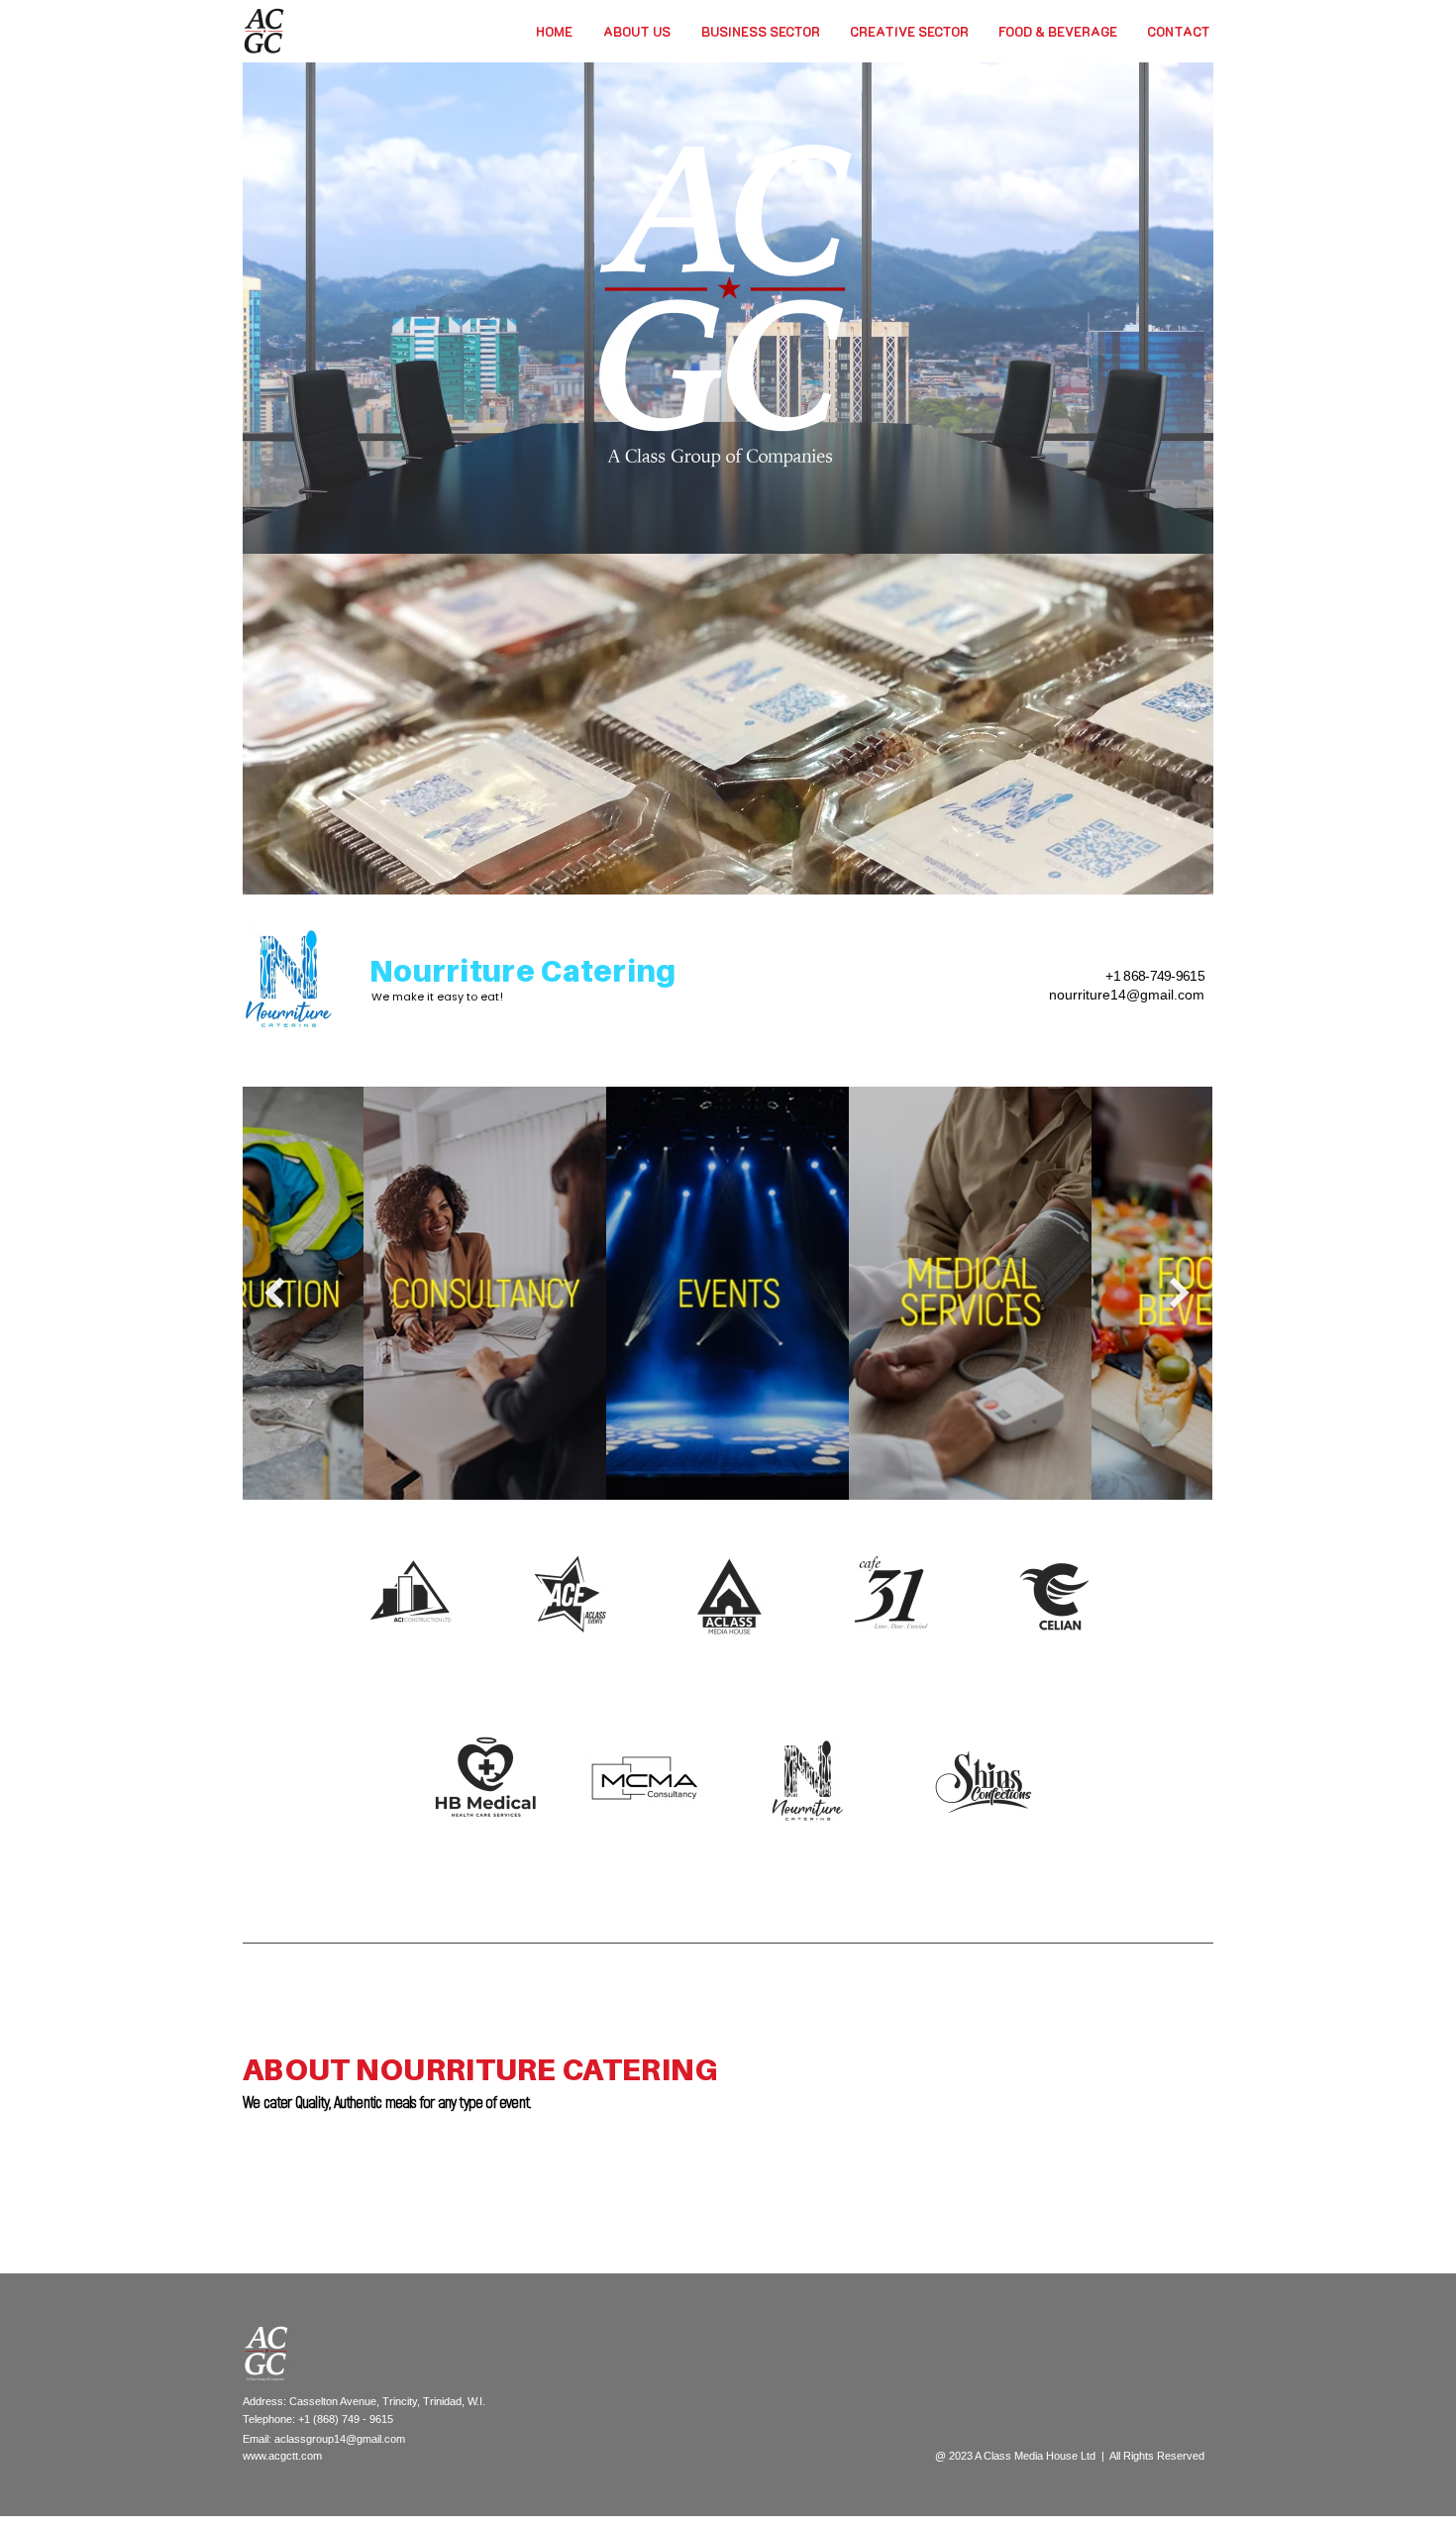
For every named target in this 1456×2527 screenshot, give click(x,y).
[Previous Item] (274, 1292)
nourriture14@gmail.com (1127, 995)
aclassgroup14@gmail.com (340, 2439)
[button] (761, 31)
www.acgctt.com (282, 2456)
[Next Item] (1180, 1292)
